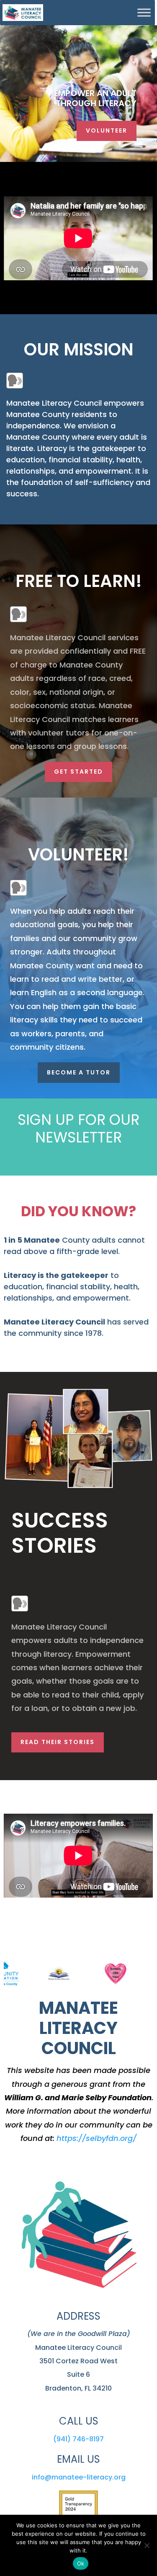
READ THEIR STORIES (58, 1742)
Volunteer (107, 130)
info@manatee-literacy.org (79, 2477)
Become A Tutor (79, 1072)
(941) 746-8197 (78, 2439)
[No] (147, 2545)
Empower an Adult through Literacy (95, 98)
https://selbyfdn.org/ (97, 2138)
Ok (81, 2563)
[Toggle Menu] (144, 12)
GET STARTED (78, 772)
